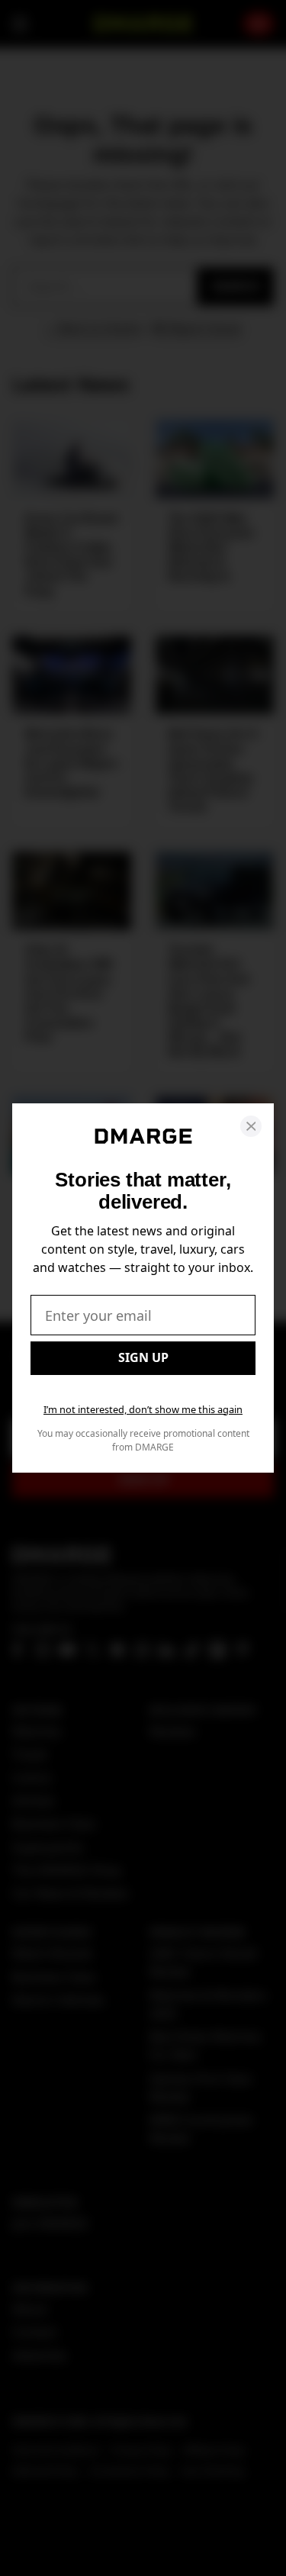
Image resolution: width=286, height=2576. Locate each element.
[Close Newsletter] (251, 1126)
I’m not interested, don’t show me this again (143, 1409)
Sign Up (143, 1357)
